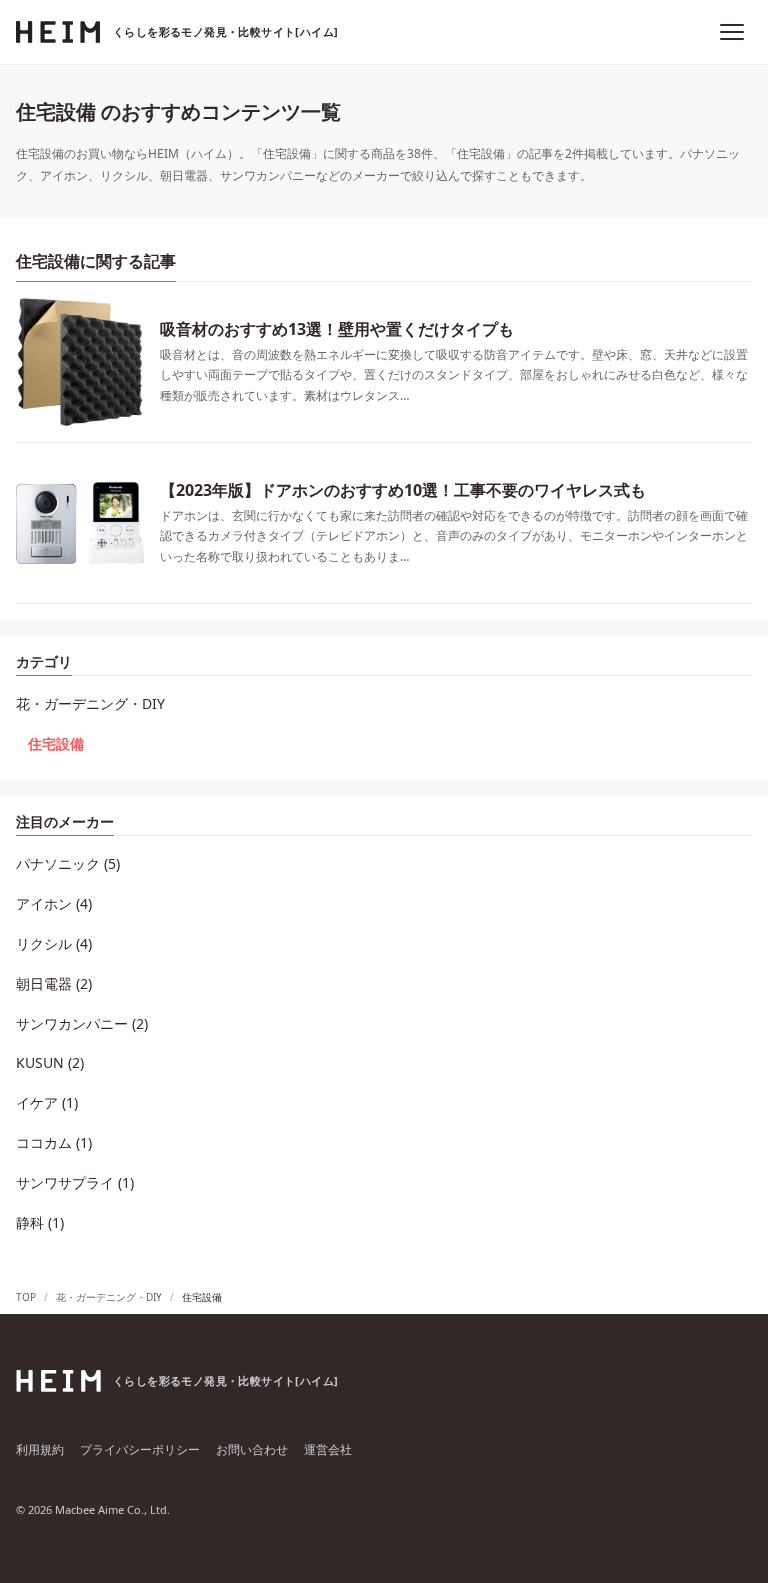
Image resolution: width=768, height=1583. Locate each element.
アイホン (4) (54, 903)
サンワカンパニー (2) (82, 1023)
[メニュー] (732, 32)
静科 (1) (40, 1222)
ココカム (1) (54, 1142)
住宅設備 (56, 743)
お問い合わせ (252, 1449)
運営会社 (328, 1449)
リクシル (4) (54, 943)
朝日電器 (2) (54, 983)
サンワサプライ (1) (75, 1182)
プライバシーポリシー (140, 1449)
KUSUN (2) (50, 1062)
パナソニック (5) (68, 863)
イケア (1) (47, 1102)
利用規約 (40, 1449)
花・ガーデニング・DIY (90, 703)
